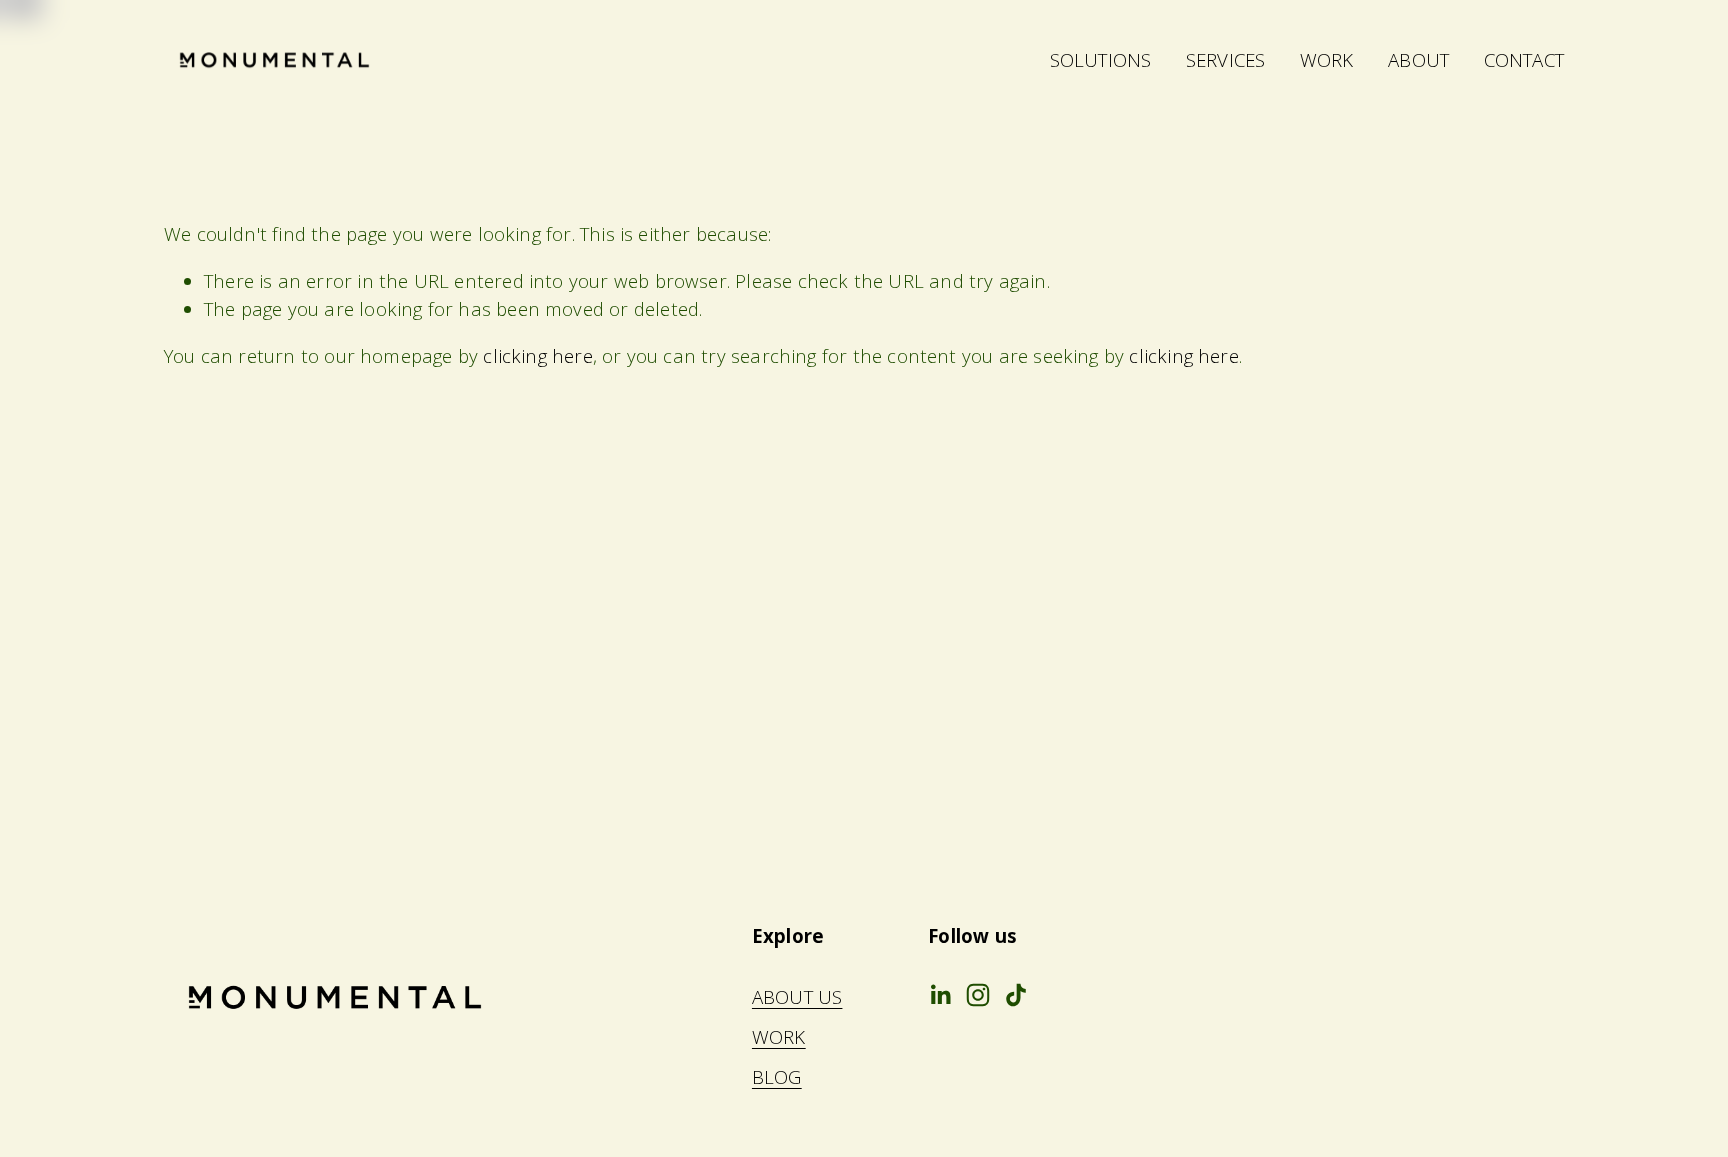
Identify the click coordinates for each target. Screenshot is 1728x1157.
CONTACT (1524, 59)
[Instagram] (978, 995)
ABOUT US (797, 996)
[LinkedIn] (940, 995)
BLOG (777, 1076)
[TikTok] (1016, 995)
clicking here (537, 355)
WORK (1327, 59)
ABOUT (1418, 59)
